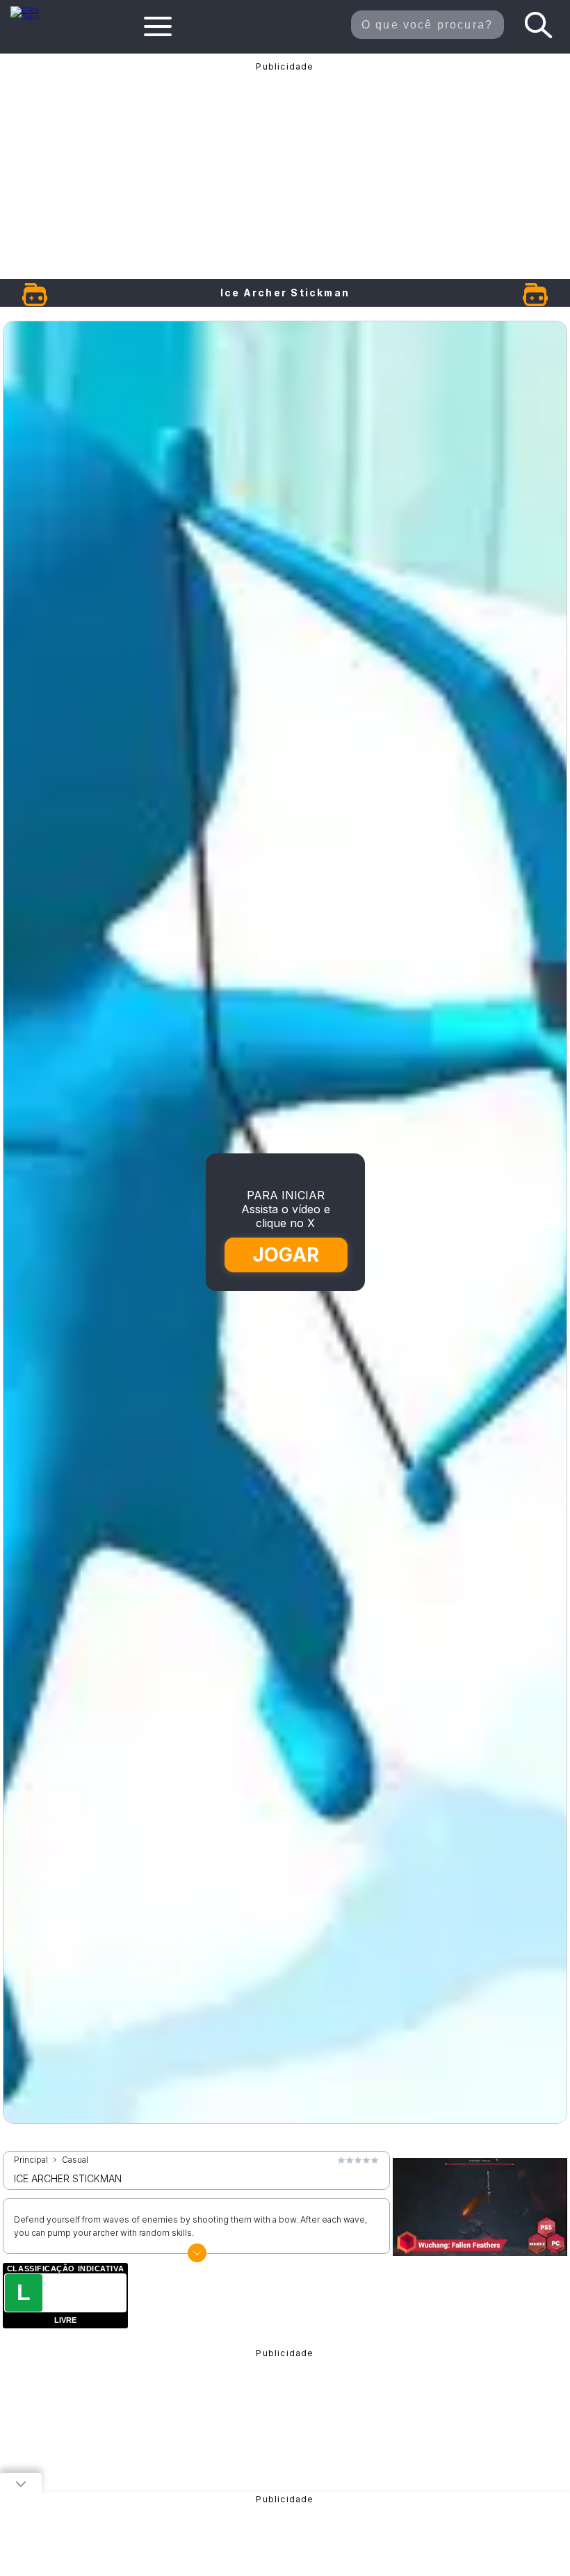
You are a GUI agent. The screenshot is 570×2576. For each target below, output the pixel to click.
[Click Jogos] (33, 17)
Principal (31, 2160)
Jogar (286, 1255)
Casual (75, 2160)
